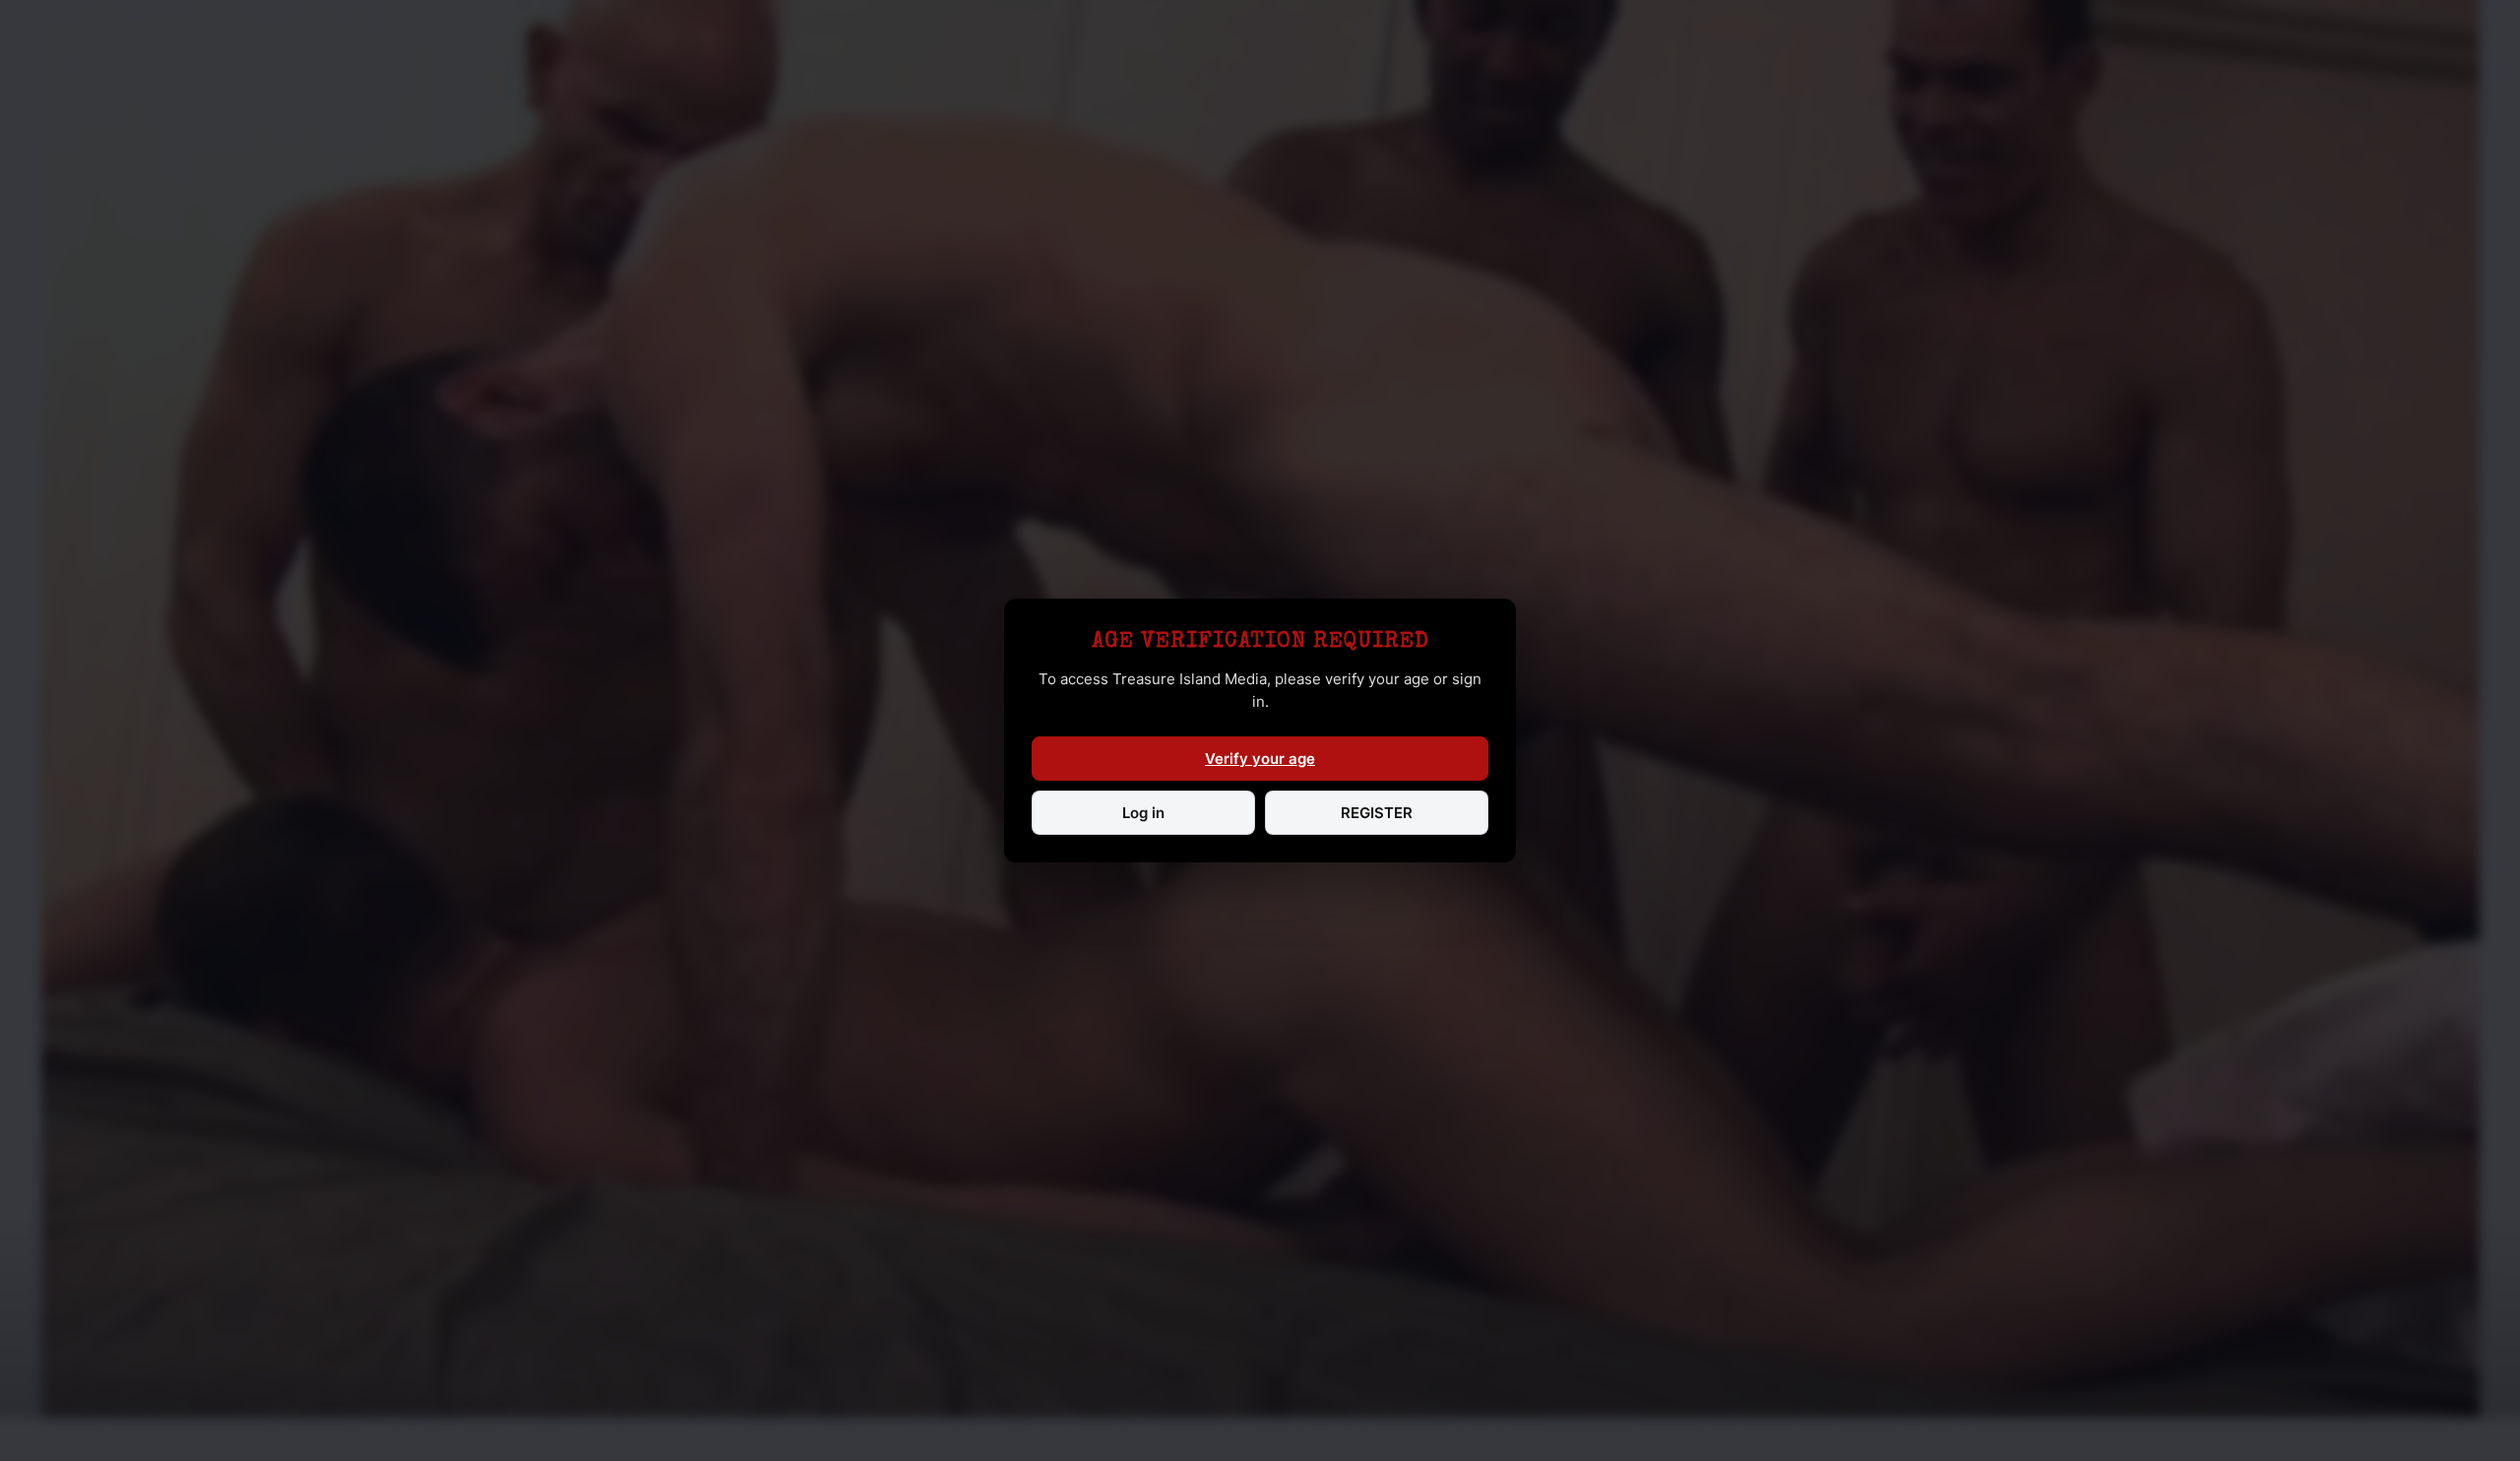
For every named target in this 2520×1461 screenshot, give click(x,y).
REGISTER (1377, 813)
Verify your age (1260, 759)
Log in (1143, 813)
